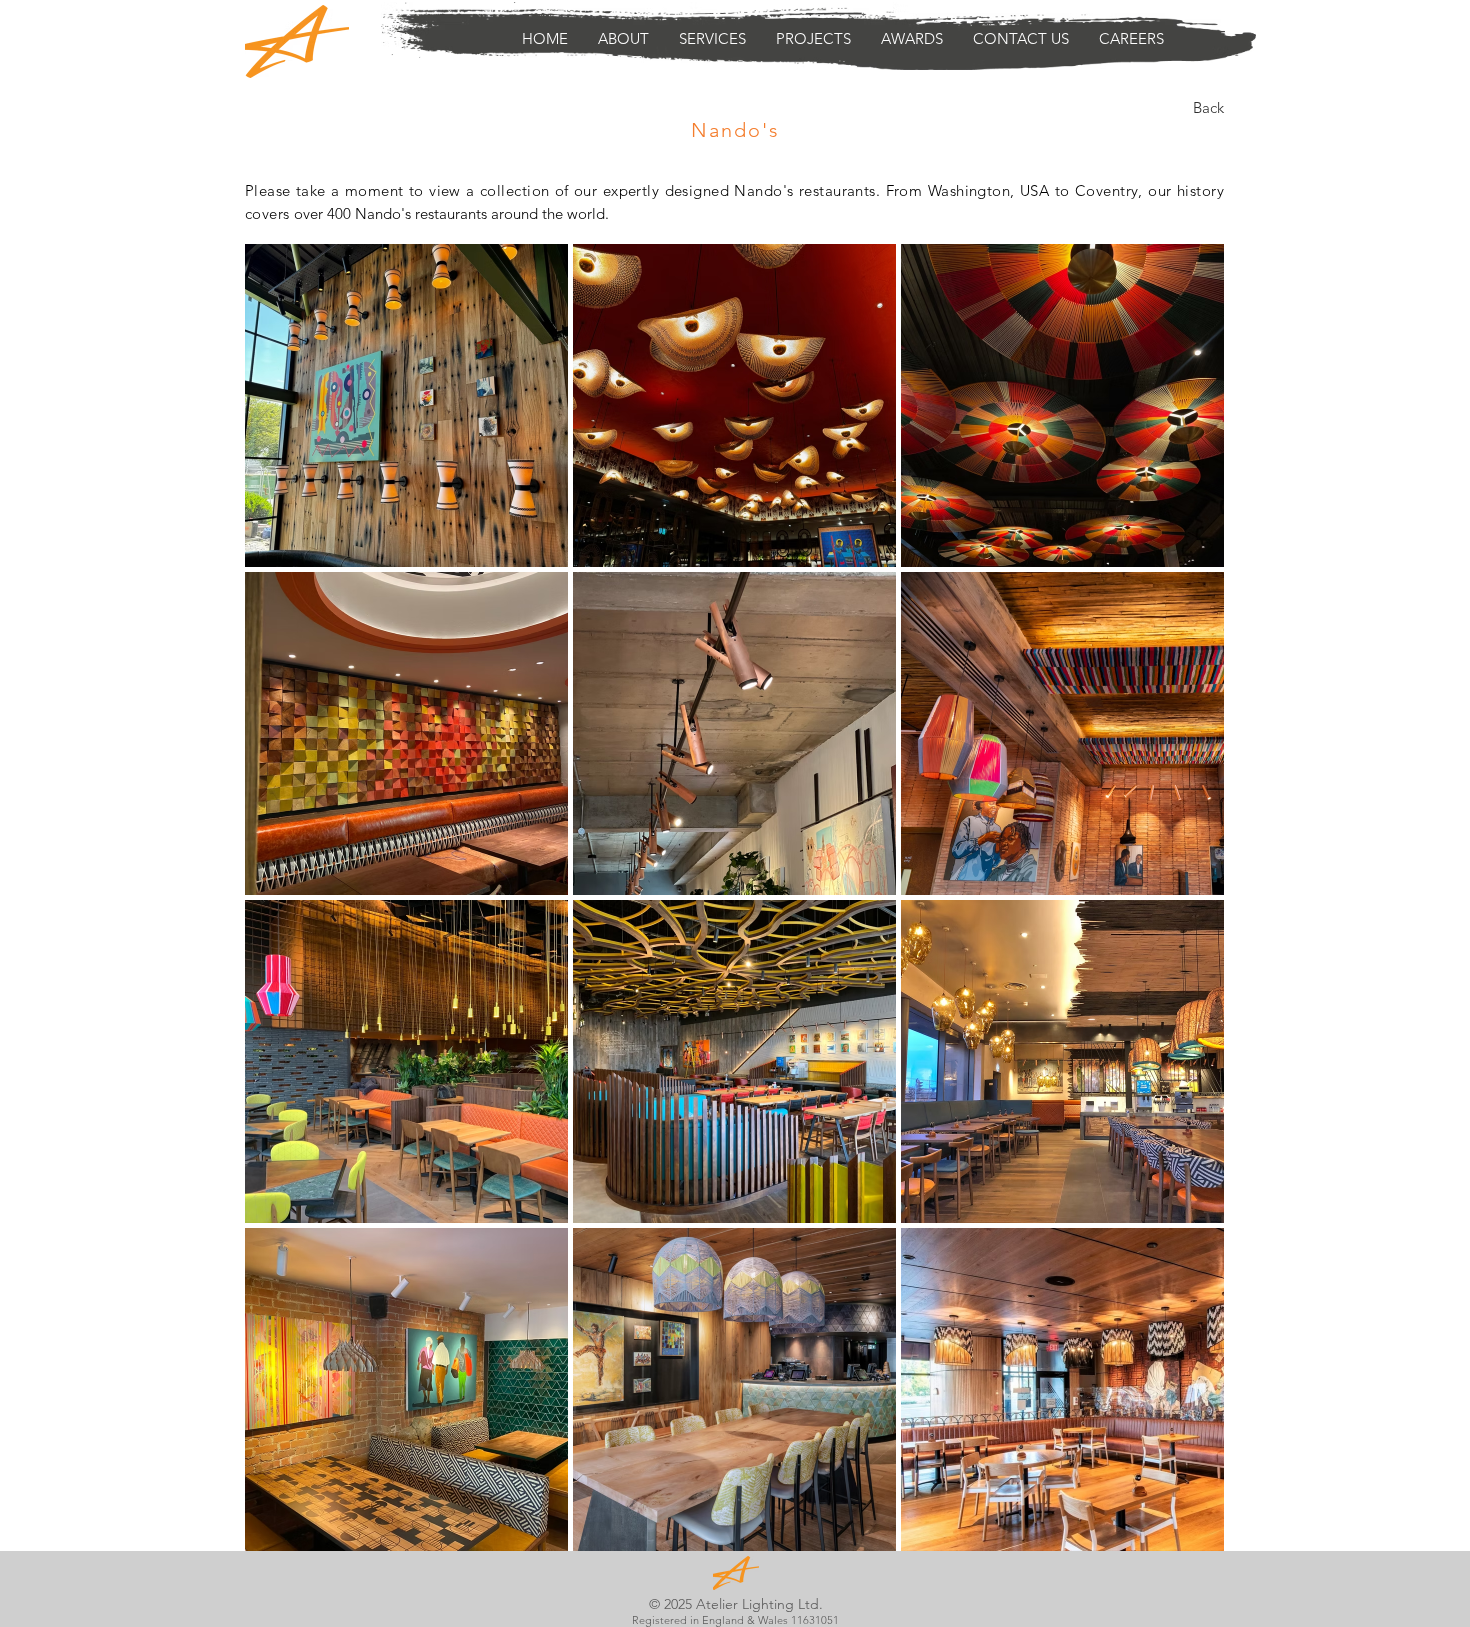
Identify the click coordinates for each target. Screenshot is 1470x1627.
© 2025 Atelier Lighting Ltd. (736, 1604)
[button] (712, 39)
